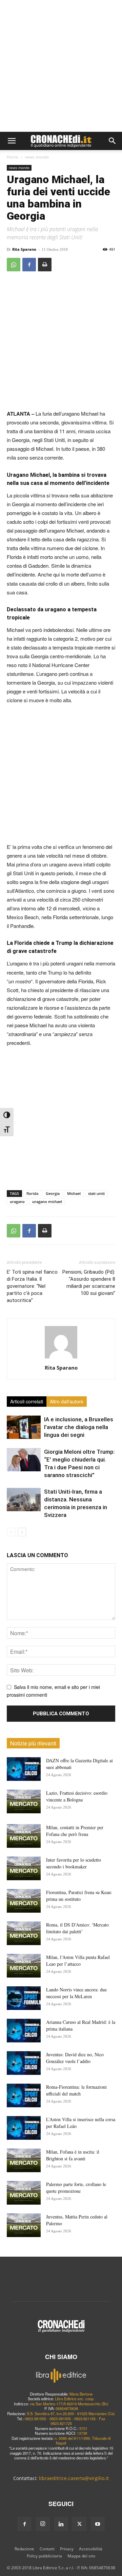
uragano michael (47, 1201)
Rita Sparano (24, 249)
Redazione (24, 2549)
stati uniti (96, 1193)
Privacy (67, 2549)
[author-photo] (61, 1358)
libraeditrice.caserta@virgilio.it (74, 2478)
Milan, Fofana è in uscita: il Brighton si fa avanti (73, 2155)
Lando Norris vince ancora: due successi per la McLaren (76, 1993)
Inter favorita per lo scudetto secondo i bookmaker (74, 1863)
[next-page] (22, 1532)
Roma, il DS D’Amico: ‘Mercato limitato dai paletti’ (77, 1928)
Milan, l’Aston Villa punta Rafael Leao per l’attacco (78, 1960)
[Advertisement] (61, 68)
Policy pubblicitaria (44, 2556)
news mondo (37, 157)
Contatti (47, 2549)
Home (13, 157)
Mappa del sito (81, 2556)
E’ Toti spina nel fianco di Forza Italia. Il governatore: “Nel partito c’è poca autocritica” (32, 1286)
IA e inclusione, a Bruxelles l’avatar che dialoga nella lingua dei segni (79, 1427)
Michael (74, 1193)
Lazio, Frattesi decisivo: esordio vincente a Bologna (77, 1796)
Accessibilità (91, 2549)
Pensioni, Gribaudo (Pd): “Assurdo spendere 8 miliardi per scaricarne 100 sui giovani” (89, 1283)
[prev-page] (11, 1532)
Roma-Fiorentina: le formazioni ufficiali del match (76, 2090)
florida (32, 1193)
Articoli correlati (27, 1401)
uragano (17, 1201)
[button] (12, 141)
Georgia (53, 1193)
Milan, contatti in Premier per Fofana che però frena (75, 1831)
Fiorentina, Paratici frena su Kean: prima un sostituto (79, 1896)
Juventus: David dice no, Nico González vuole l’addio (75, 2058)
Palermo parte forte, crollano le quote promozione (76, 2188)
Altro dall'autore (67, 1401)
